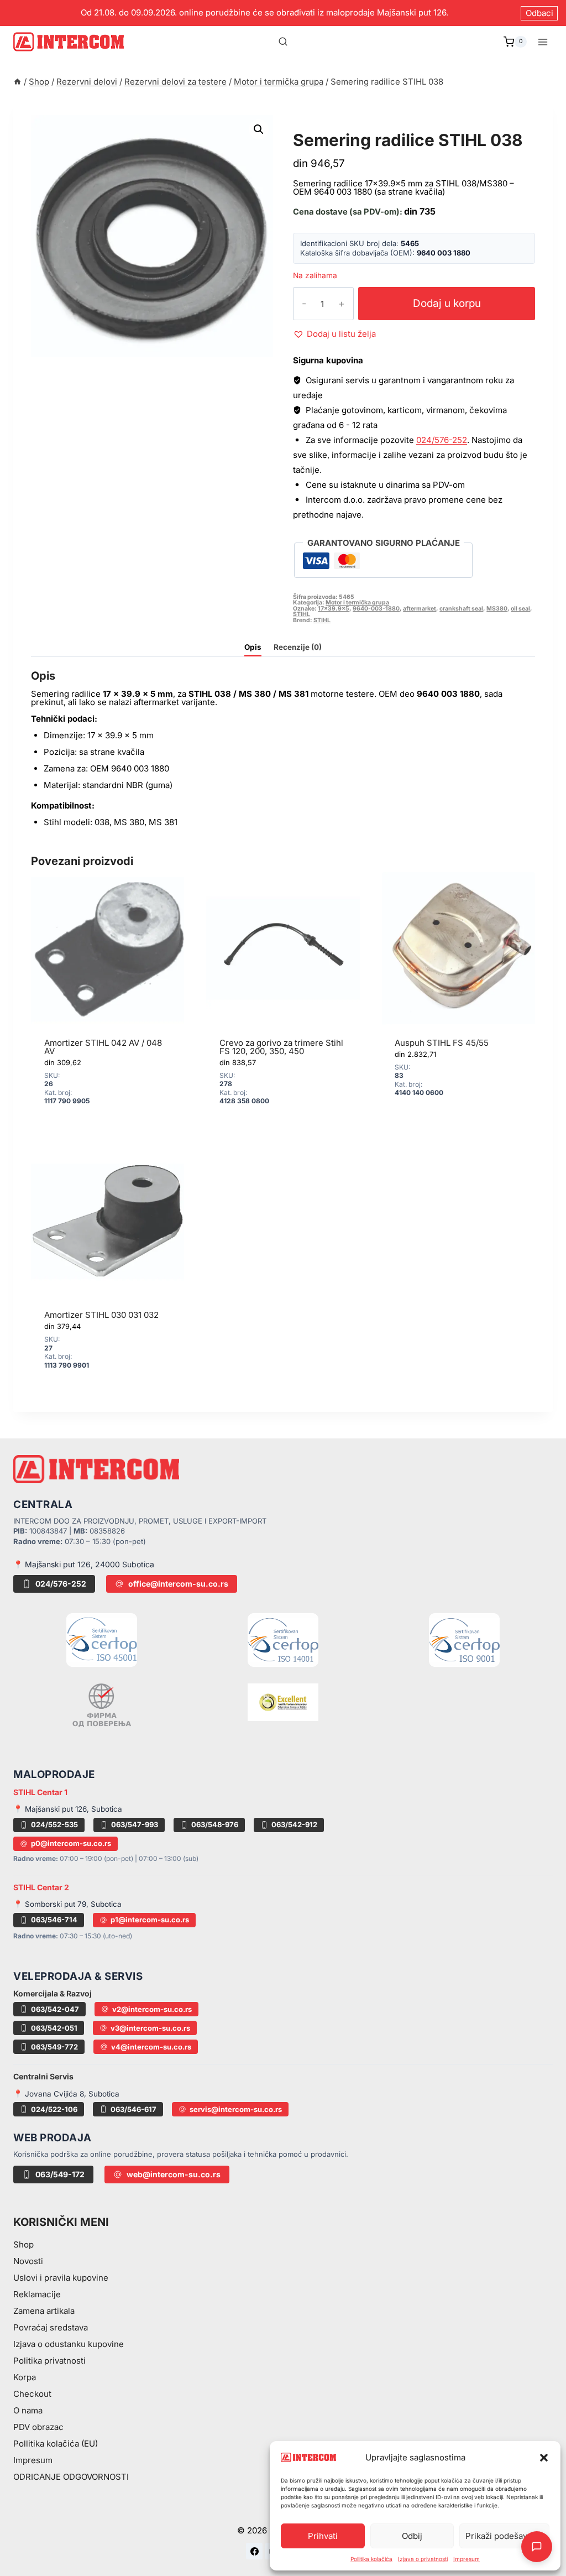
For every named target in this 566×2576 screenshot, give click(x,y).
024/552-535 (54, 1824)
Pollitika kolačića (371, 2559)
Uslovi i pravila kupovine (61, 2278)
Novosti (28, 2261)
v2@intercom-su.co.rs (152, 2009)
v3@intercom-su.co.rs (150, 2028)
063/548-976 (215, 1824)
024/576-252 (442, 440)
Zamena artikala (44, 2311)
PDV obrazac (38, 2427)
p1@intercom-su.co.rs (150, 1920)
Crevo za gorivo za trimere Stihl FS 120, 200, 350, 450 (281, 1047)
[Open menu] (543, 42)
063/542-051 (54, 2028)
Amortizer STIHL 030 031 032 (101, 1315)
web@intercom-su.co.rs (174, 2174)
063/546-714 (54, 1920)
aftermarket (420, 609)
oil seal (520, 609)
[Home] (17, 82)
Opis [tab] (253, 647)
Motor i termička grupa (361, 127)
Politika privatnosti (49, 2361)
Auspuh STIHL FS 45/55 (442, 1043)
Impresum (467, 2559)
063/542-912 (294, 1824)
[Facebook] (254, 2551)
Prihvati (323, 2536)
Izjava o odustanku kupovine (69, 2344)
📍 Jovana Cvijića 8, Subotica (66, 2094)
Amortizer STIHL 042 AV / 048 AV (103, 1047)
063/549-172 (60, 2174)
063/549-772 (54, 2047)
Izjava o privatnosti (423, 2559)
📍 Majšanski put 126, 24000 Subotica (84, 1564)
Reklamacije (37, 2294)
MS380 (497, 609)
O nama (28, 2410)
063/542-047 (55, 2009)
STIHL (302, 614)
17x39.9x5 (334, 609)
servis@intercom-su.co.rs (236, 2109)
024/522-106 (54, 2109)
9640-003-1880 (376, 609)
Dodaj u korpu (447, 303)
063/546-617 (133, 2109)
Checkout (32, 2394)
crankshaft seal (461, 609)
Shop (23, 2244)
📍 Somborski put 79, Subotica (67, 1904)
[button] (544, 2458)
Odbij (412, 2536)
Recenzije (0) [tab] (298, 647)
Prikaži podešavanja (504, 2536)
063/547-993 (135, 1824)
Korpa (25, 2377)
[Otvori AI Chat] (537, 2547)
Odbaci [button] (539, 13)
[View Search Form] (283, 42)
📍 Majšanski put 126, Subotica (68, 1809)
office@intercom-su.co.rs (178, 1584)
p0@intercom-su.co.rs (71, 1843)
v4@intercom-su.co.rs (151, 2047)
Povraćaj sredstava (51, 2327)
